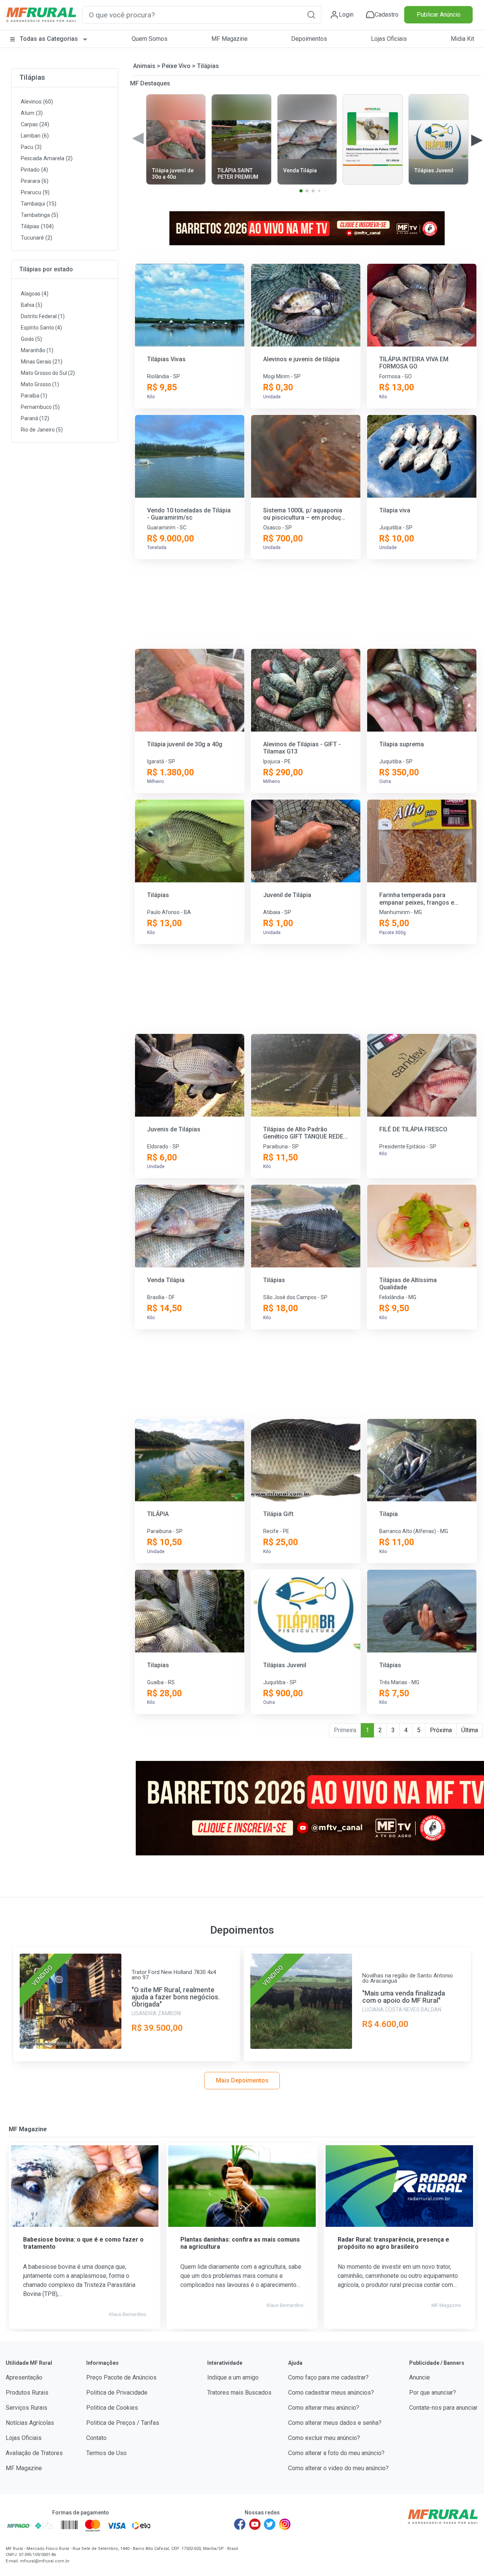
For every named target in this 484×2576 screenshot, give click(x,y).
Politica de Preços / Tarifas (123, 2423)
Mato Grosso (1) (40, 384)
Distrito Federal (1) (43, 316)
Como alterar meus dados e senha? (335, 2423)
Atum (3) (32, 113)
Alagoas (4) (35, 294)
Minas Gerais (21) (42, 362)
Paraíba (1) (34, 396)
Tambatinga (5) (40, 215)
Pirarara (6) (35, 181)
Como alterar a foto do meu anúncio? (336, 2453)
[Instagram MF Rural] (285, 2524)
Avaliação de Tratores (34, 2453)
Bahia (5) (32, 305)
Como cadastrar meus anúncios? (331, 2393)
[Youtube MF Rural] (255, 2524)
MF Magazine (230, 39)
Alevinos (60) (37, 102)
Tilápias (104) (37, 227)
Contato (96, 2438)
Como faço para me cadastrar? (328, 2377)
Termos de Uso (106, 2453)
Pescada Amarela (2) (47, 159)
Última (470, 1730)
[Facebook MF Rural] (240, 2524)
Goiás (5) (31, 339)
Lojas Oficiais (389, 39)
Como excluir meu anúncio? (324, 2438)
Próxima (441, 1730)
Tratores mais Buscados (239, 2393)
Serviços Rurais (26, 2408)
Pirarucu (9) (35, 193)
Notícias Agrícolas (30, 2423)
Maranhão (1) (37, 350)
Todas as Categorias (49, 39)
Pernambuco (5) (40, 407)
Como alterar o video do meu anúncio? (338, 2468)
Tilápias (32, 77)
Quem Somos (150, 39)
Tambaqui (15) (39, 204)
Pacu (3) (31, 147)
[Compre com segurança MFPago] (18, 2525)
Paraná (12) (35, 418)
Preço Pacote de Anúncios (121, 2377)
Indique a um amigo (233, 2377)
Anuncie (420, 2377)
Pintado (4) (34, 170)
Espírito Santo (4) (41, 328)
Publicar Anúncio (439, 15)
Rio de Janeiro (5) (42, 430)
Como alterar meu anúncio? (324, 2408)
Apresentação (24, 2377)
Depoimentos (309, 39)
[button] (311, 15)
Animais (144, 66)
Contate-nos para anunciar (443, 2408)
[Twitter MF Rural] (270, 2524)
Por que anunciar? (433, 2393)
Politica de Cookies (112, 2408)
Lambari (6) (35, 136)
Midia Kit (462, 39)
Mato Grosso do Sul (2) (48, 373)
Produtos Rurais (27, 2393)
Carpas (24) (35, 125)
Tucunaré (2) (36, 238)
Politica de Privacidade (117, 2393)
